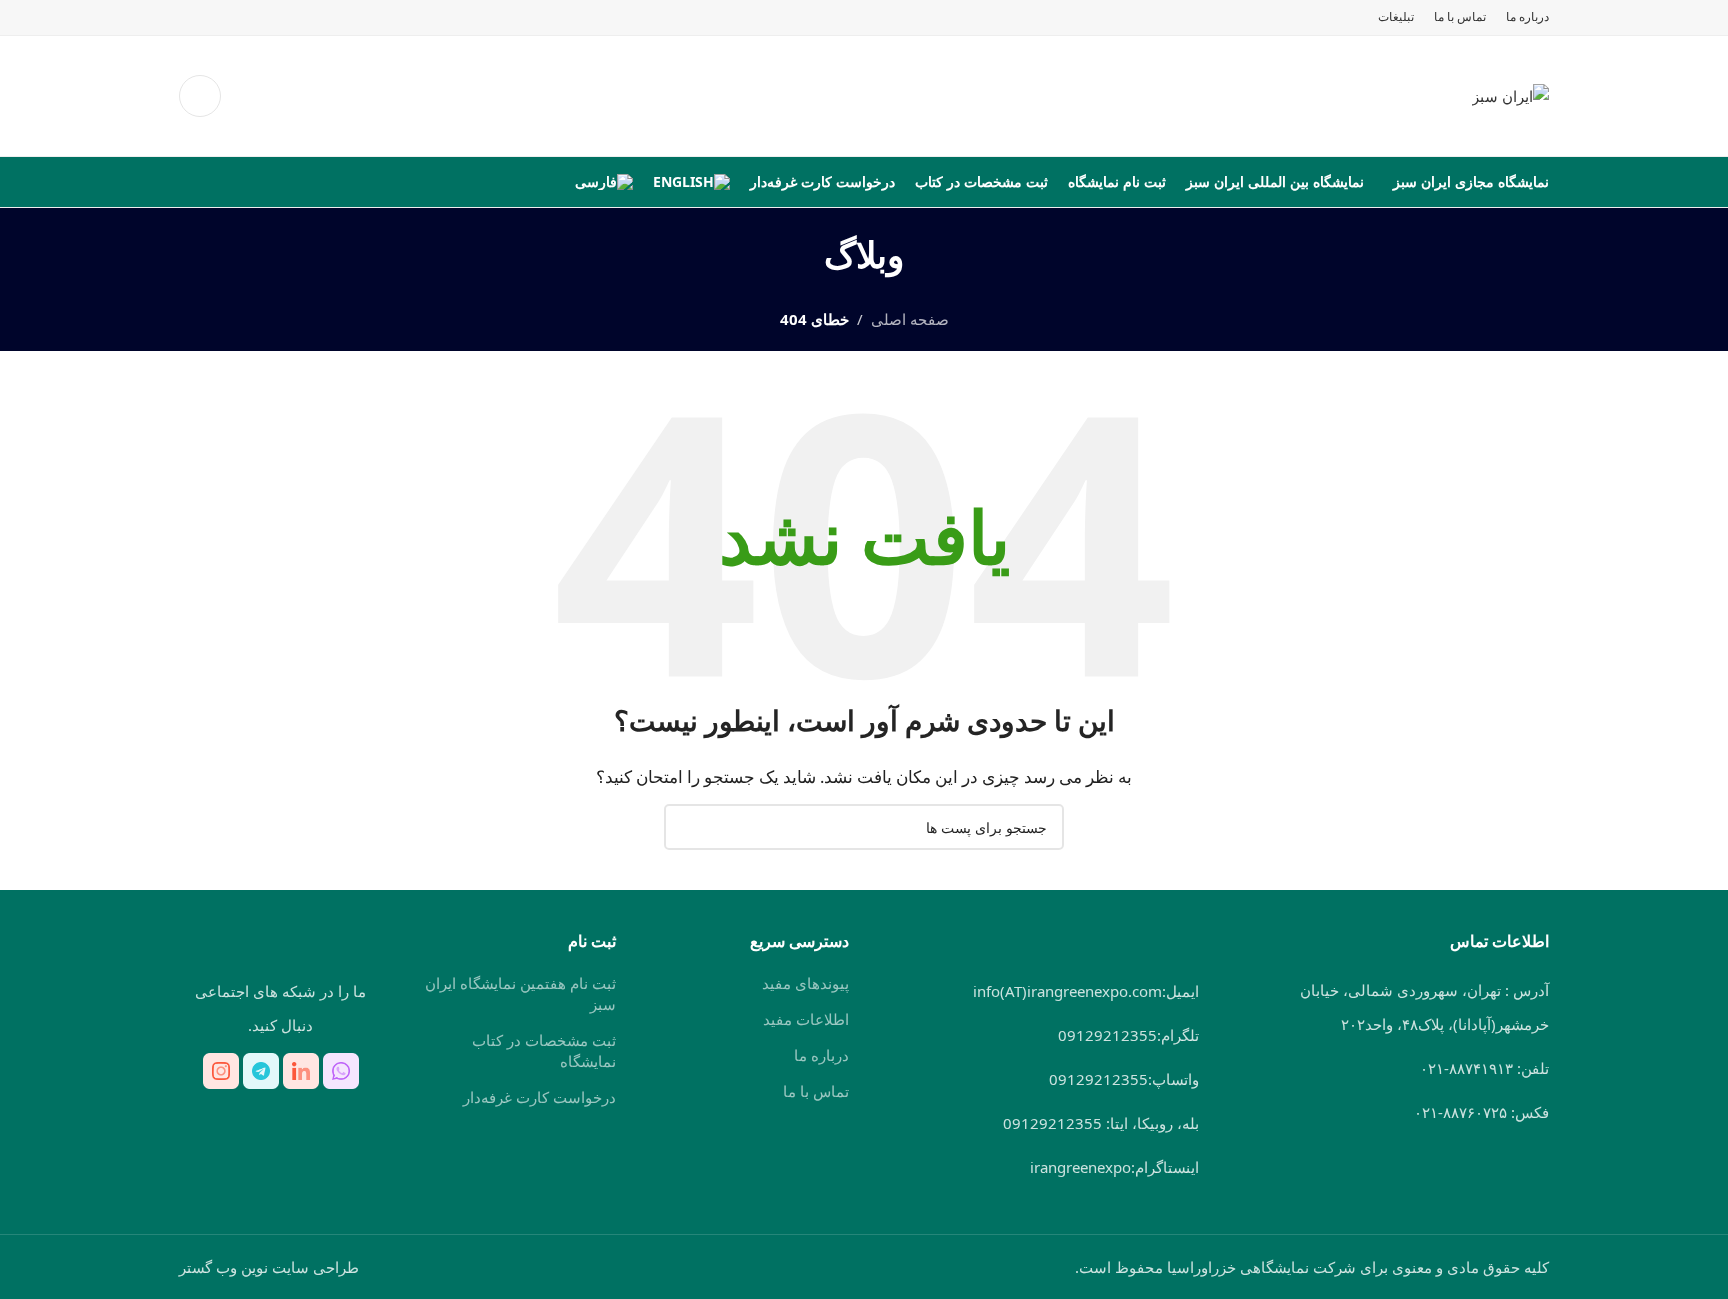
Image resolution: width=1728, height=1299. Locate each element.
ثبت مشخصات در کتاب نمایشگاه (543, 1050)
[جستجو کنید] (200, 96)
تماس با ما (816, 1091)
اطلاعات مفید (806, 1019)
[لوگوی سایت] (1510, 94)
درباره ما (821, 1055)
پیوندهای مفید (805, 983)
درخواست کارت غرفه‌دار (539, 1097)
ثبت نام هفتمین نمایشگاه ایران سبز (520, 993)
